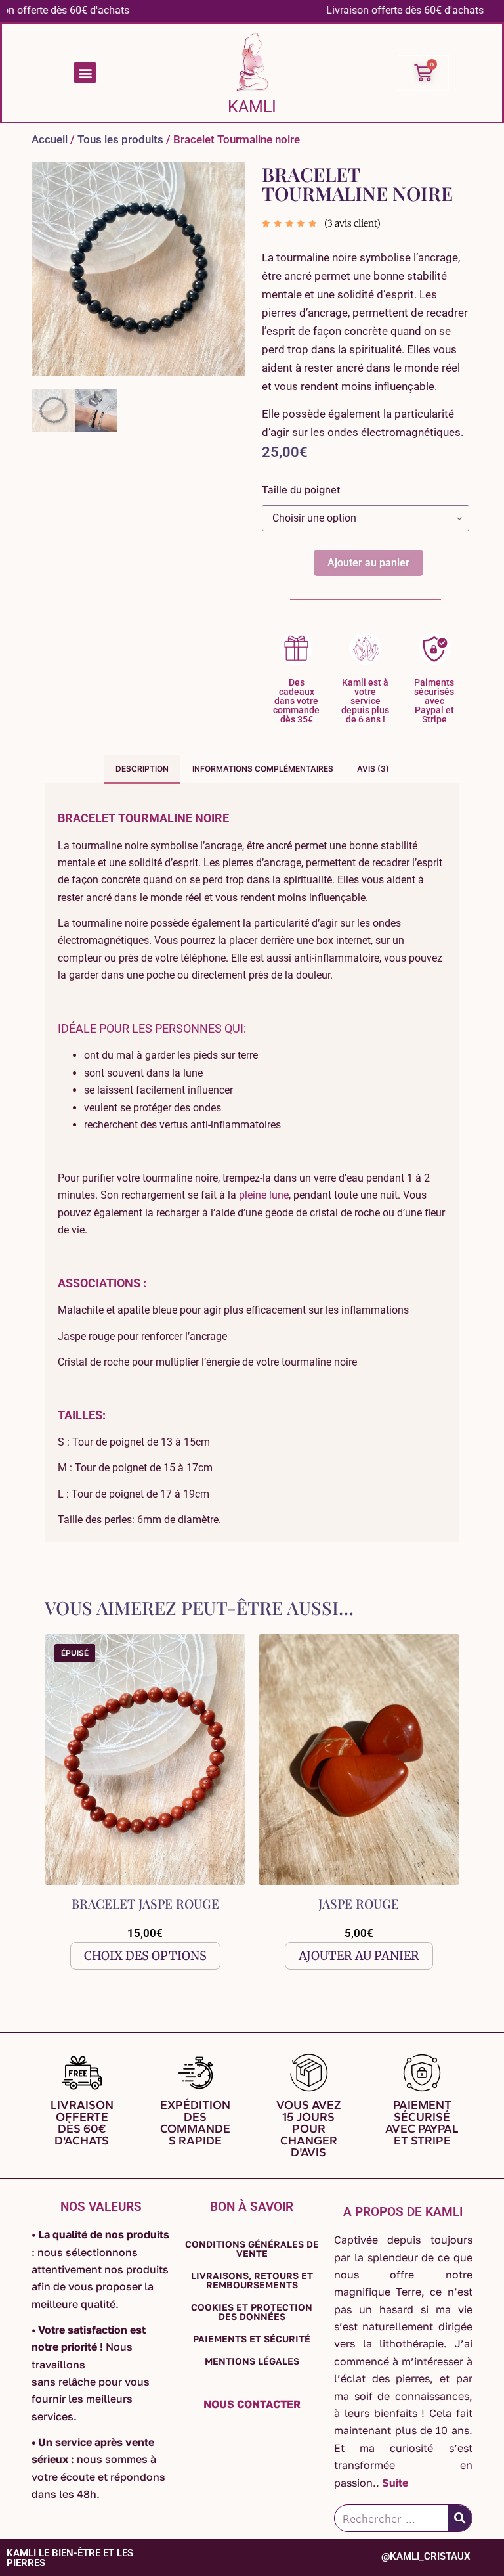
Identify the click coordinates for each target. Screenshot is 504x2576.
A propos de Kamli (403, 2212)
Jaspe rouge (359, 1903)
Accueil (50, 139)
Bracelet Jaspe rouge (145, 1903)
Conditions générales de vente (252, 2249)
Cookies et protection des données (252, 2312)
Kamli (252, 107)
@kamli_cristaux (426, 2556)
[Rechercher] (460, 2518)
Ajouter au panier (368, 563)
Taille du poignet (301, 490)
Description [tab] (142, 769)
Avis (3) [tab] (373, 769)
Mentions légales (252, 2361)
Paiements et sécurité (252, 2339)
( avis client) (352, 223)
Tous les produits (120, 139)
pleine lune (264, 1195)
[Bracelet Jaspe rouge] (145, 1760)
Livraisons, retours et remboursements (252, 2280)
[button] (85, 73)
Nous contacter (252, 2404)
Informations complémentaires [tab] (263, 769)
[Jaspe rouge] (359, 1760)
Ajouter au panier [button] (359, 1956)
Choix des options (145, 1956)
